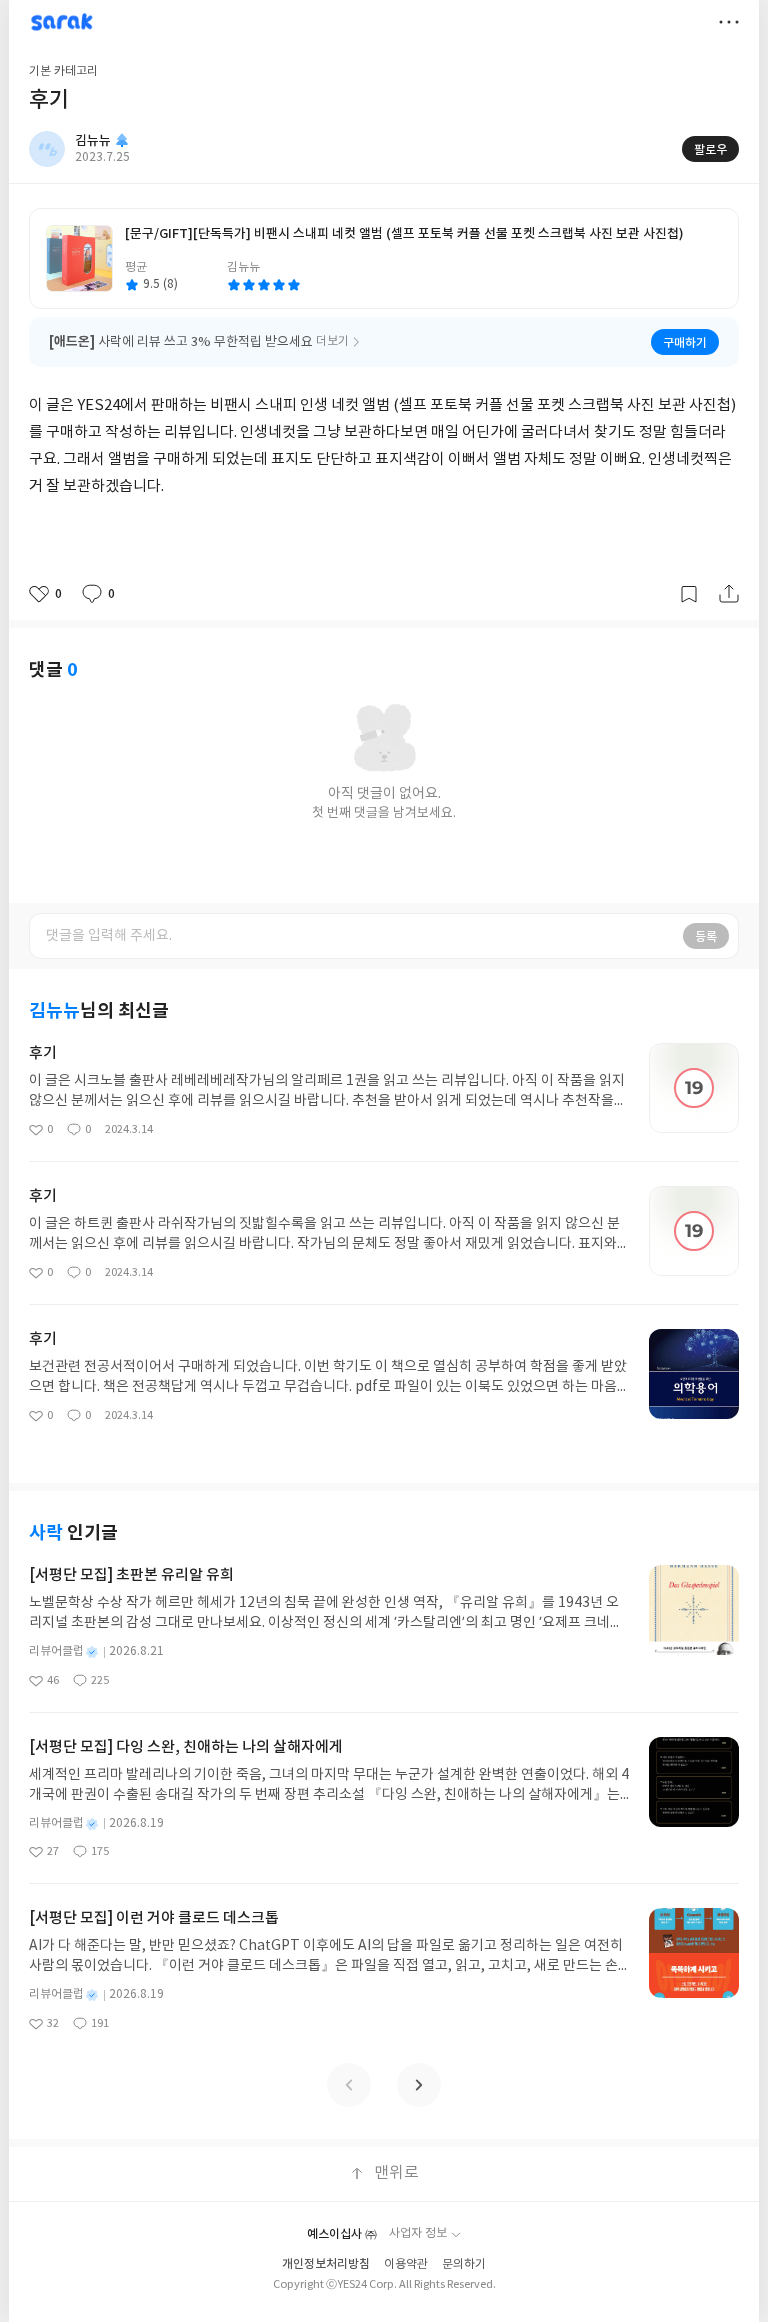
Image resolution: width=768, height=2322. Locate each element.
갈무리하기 (689, 594)
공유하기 (729, 594)
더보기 (729, 22)
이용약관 (406, 2264)
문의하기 (464, 2264)
